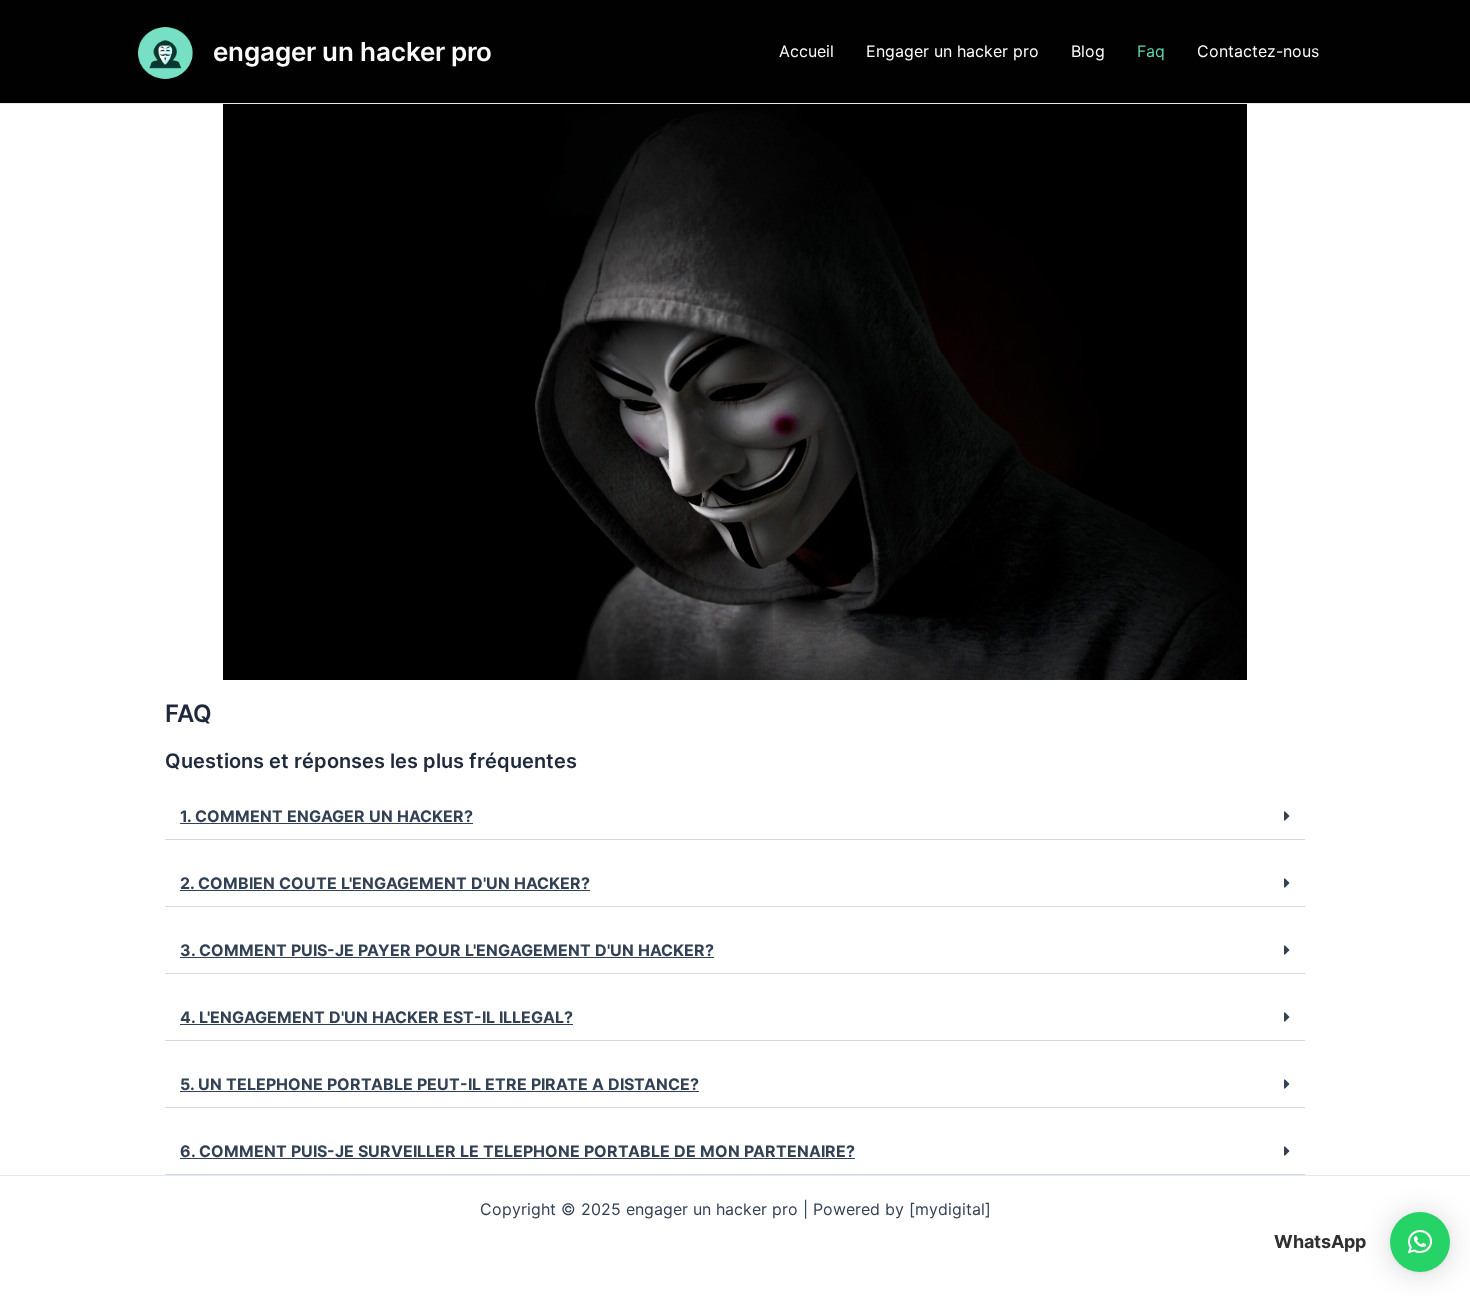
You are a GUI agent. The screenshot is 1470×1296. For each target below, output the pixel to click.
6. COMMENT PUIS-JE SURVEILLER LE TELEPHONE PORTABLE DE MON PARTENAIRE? (517, 1151)
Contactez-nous (1258, 51)
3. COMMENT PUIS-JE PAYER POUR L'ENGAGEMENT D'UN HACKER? (447, 950)
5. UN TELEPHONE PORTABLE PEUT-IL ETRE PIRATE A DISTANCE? (439, 1084)
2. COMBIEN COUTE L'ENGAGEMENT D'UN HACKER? (385, 883)
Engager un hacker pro (952, 51)
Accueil (806, 51)
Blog (1088, 51)
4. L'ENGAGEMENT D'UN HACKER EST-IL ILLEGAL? (376, 1017)
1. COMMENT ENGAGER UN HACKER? (326, 816)
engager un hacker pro (352, 51)
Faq (1151, 51)
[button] (735, 816)
